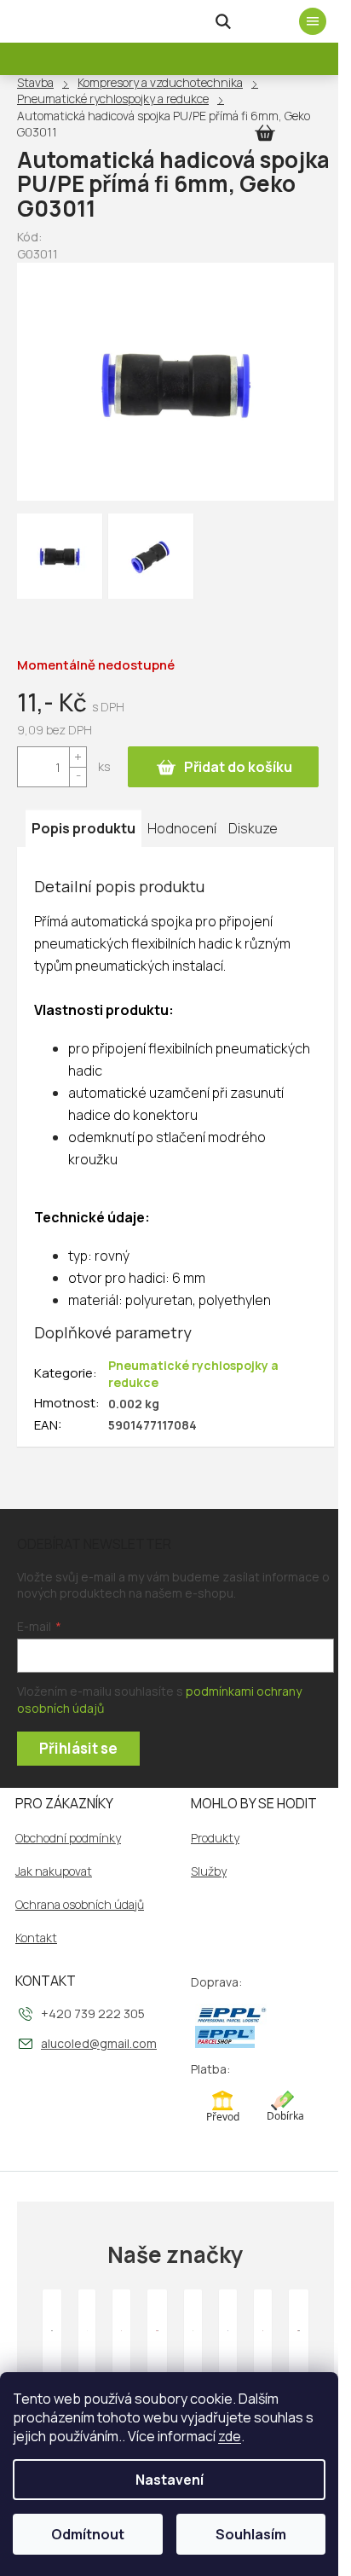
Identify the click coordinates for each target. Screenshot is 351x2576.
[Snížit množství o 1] (78, 777)
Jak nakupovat (54, 1871)
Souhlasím (251, 2534)
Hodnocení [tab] (182, 828)
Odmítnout (88, 2534)
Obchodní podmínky (68, 1838)
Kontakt (36, 1938)
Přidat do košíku (238, 767)
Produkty (215, 1838)
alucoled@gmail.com (99, 2043)
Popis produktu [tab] (83, 828)
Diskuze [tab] (253, 828)
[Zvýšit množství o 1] (78, 757)
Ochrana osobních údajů (80, 1905)
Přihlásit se (78, 1748)
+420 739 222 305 (93, 2013)
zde (230, 2436)
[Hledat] (223, 21)
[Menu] (313, 21)
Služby (209, 1871)
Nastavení (170, 2480)
